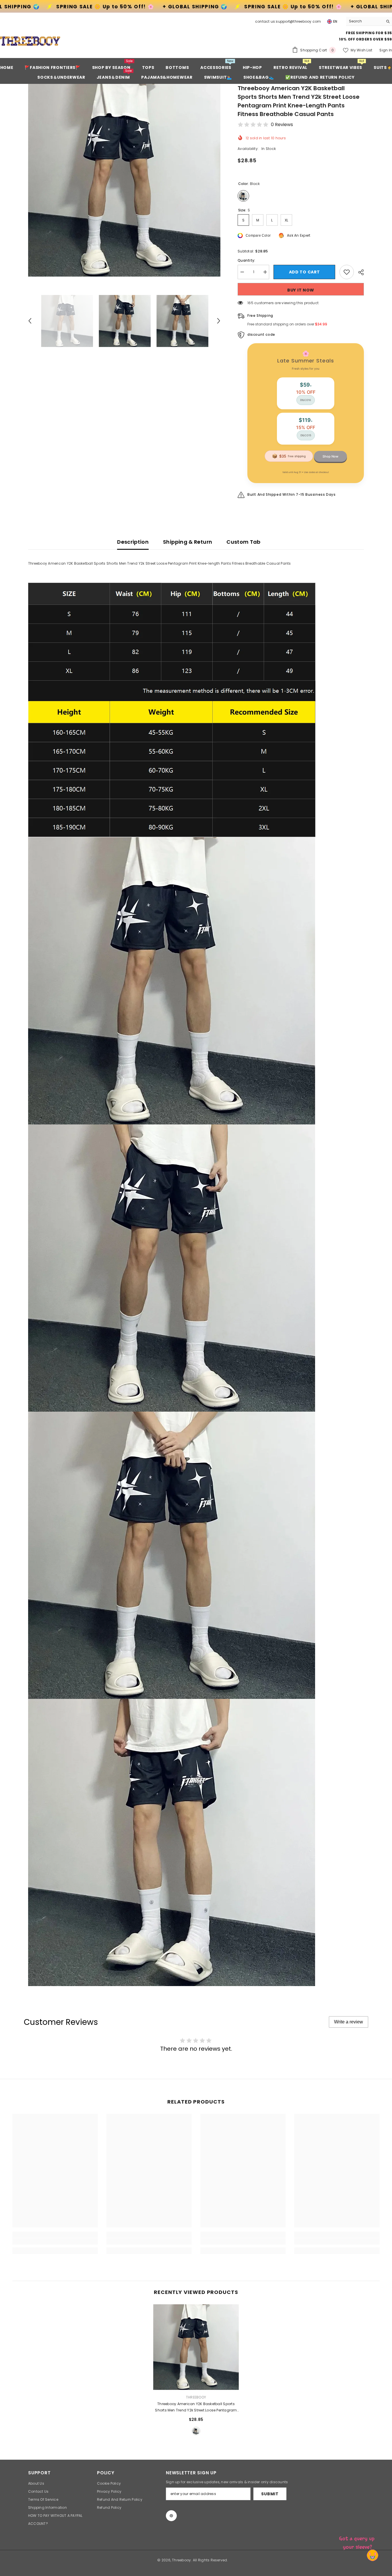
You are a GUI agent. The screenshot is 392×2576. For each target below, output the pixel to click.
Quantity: (246, 260)
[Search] (369, 21)
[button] (30, 321)
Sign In (386, 50)
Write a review (349, 2022)
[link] (55, 2241)
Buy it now (301, 290)
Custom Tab (243, 542)
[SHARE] (359, 272)
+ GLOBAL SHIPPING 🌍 (171, 7)
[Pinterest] (171, 2516)
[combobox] (365, 21)
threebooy (196, 2397)
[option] (124, 180)
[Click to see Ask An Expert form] (358, 2542)
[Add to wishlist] (347, 272)
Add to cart (304, 272)
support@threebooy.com (298, 21)
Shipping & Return (188, 542)
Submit (270, 2494)
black (196, 2431)
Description (133, 542)
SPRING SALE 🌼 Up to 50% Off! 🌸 (81, 7)
